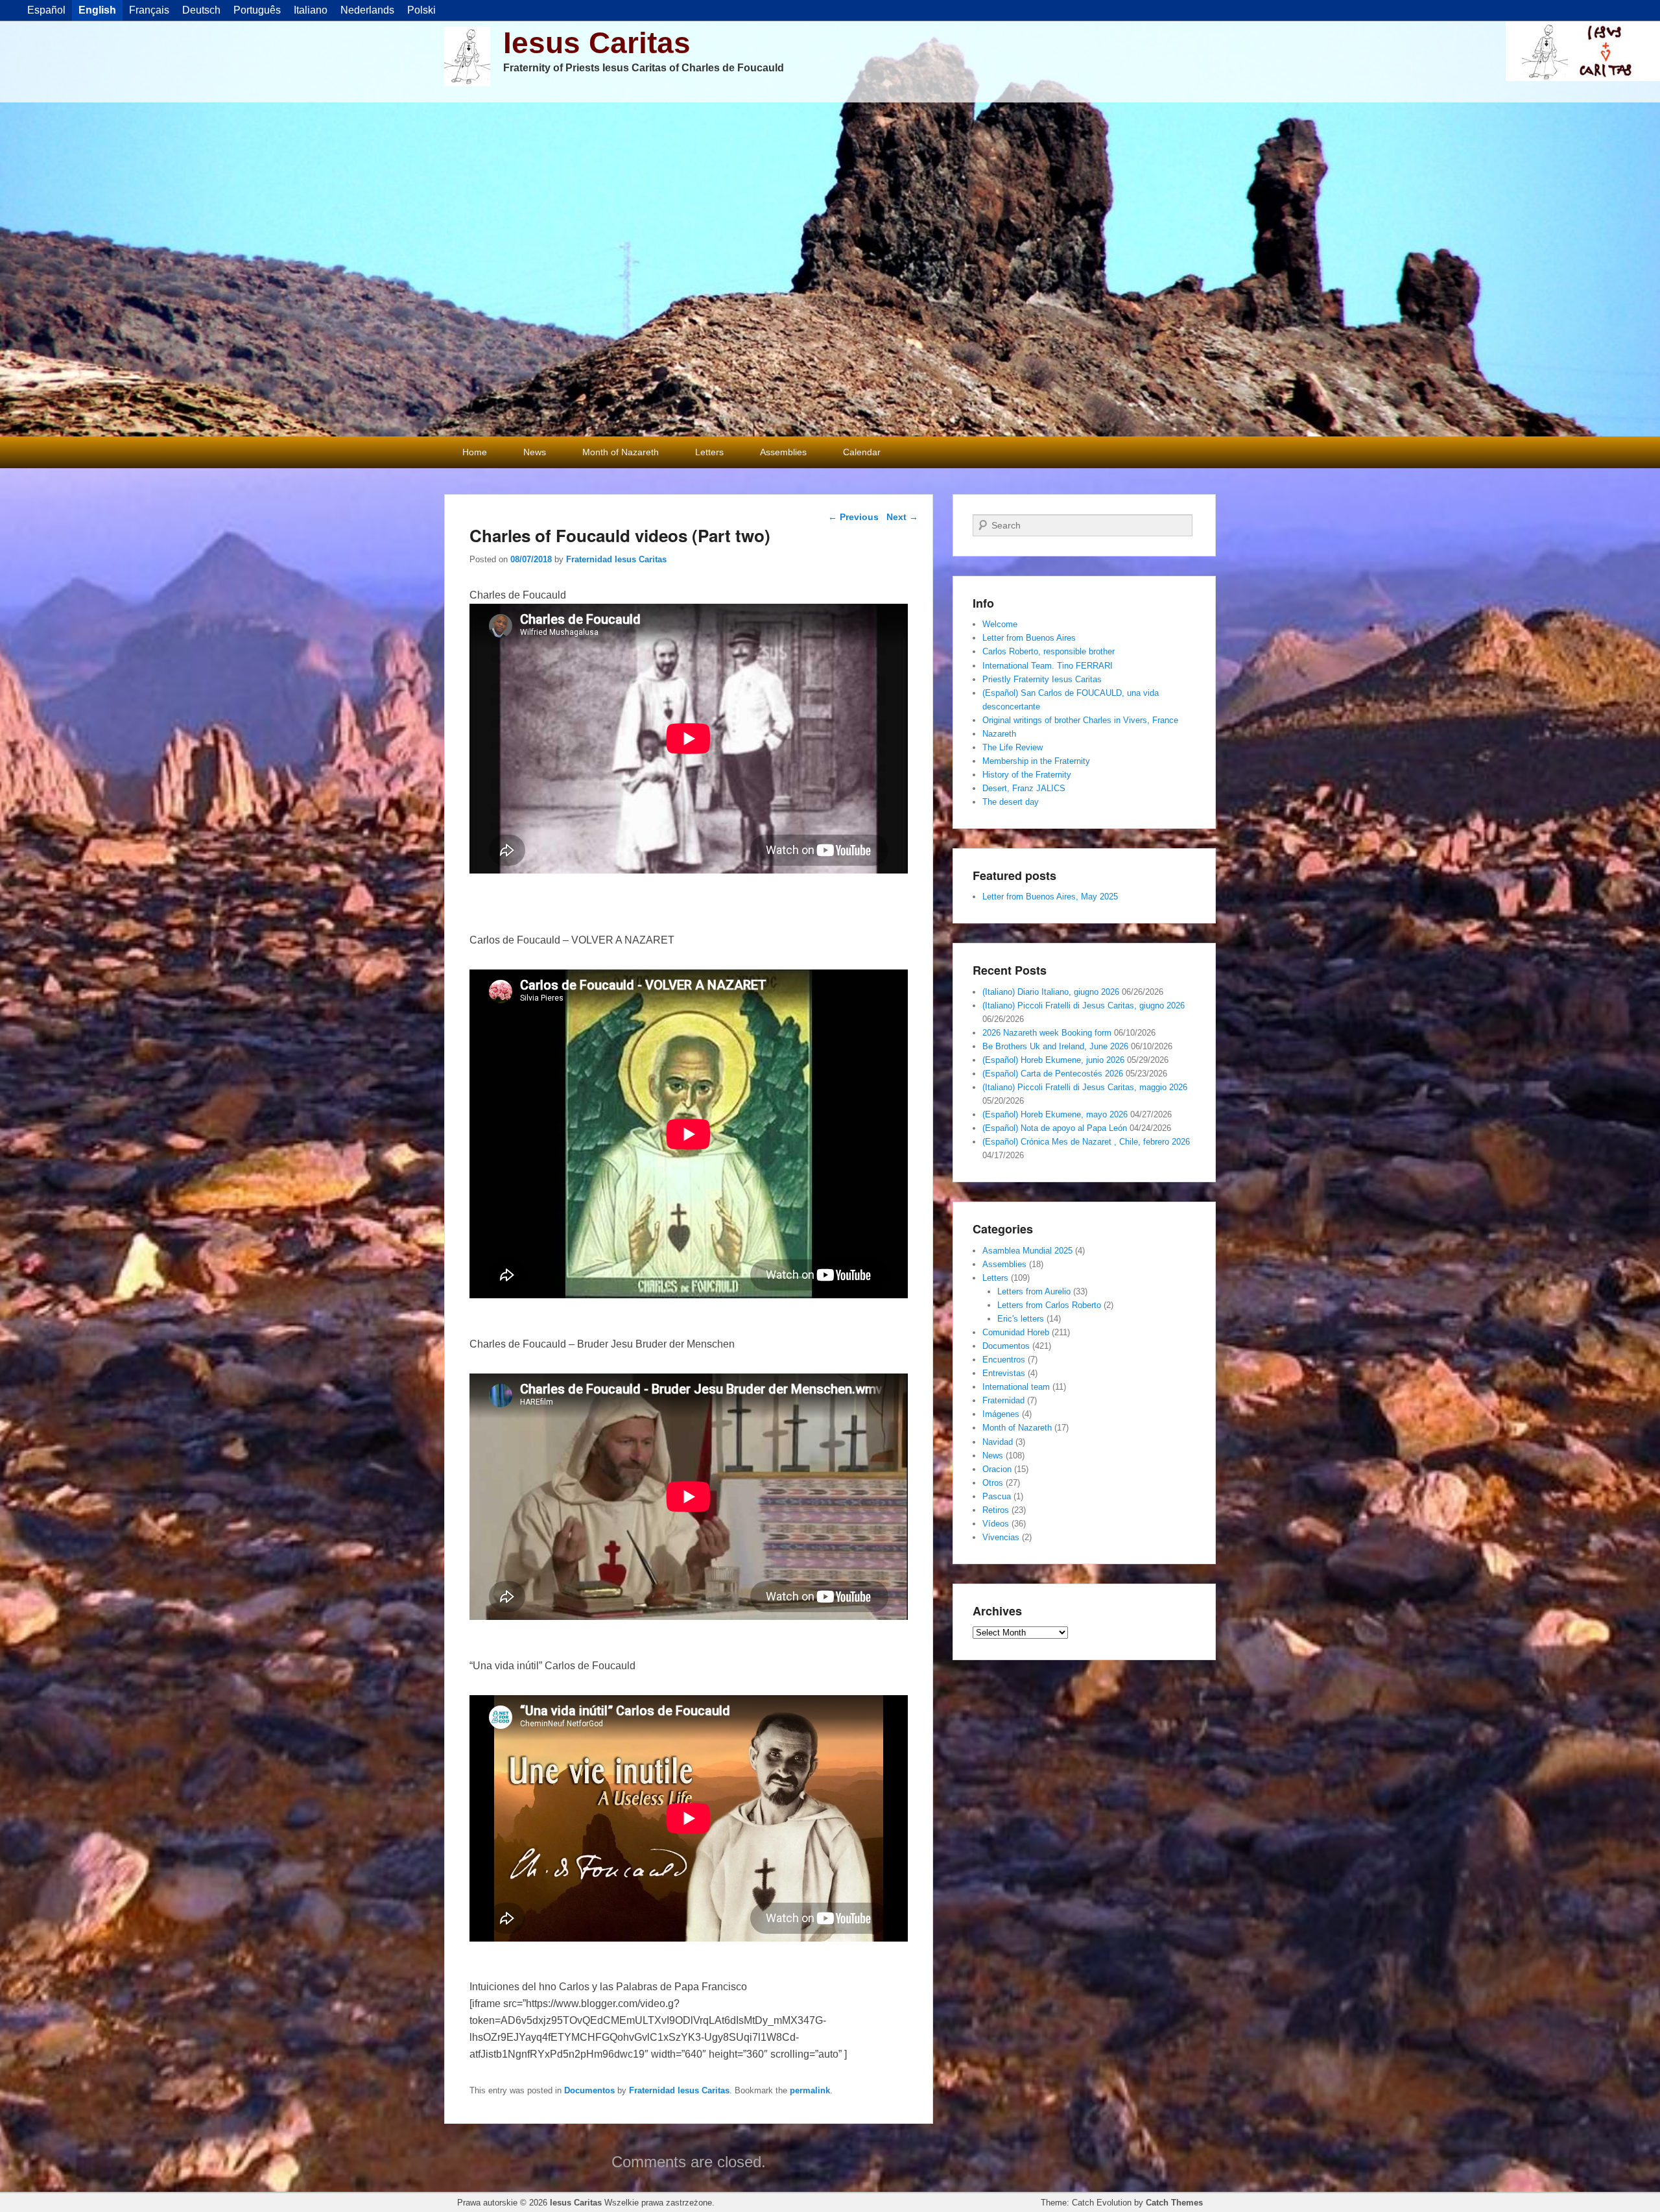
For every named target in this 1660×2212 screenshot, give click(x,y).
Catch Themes (1174, 2203)
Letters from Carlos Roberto (1049, 1305)
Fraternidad (1003, 1400)
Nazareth (999, 734)
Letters (709, 452)
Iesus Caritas (597, 43)
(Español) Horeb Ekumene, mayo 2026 (1055, 1114)
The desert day (1011, 802)
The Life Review (1013, 747)
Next (902, 517)
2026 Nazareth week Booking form (1047, 1033)
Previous (853, 517)
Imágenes (1001, 1414)
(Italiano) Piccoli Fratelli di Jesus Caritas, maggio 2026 (1085, 1087)
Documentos (589, 2090)
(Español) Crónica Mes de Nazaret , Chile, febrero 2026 (1086, 1142)
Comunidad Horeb (1016, 1332)
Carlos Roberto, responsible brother (1049, 651)
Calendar (862, 452)
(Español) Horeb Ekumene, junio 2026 (1053, 1060)
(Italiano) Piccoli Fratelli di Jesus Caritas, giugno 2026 (1084, 1005)
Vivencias (1001, 1537)
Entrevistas (1004, 1373)
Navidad (998, 1442)
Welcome (1000, 624)
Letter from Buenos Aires (1029, 638)
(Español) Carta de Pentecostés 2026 (1053, 1074)
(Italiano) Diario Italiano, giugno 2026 (1051, 992)
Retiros (996, 1510)
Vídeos (996, 1524)
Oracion (997, 1469)
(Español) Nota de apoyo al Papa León (1055, 1128)
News (535, 452)
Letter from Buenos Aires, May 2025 (1050, 897)
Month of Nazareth (621, 452)
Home (475, 452)
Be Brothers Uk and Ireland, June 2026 (1055, 1046)
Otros (993, 1483)
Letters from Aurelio (1034, 1291)
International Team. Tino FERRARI (1048, 666)
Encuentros (1004, 1360)
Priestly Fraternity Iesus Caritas (1042, 679)
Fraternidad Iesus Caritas (616, 559)
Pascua (997, 1496)
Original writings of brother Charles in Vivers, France (1080, 720)
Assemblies (783, 452)
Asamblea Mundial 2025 (1027, 1251)
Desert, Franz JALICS (1024, 788)
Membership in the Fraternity (1036, 761)
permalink (810, 2090)
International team (1016, 1387)
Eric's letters (1021, 1319)
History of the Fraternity (1027, 775)
